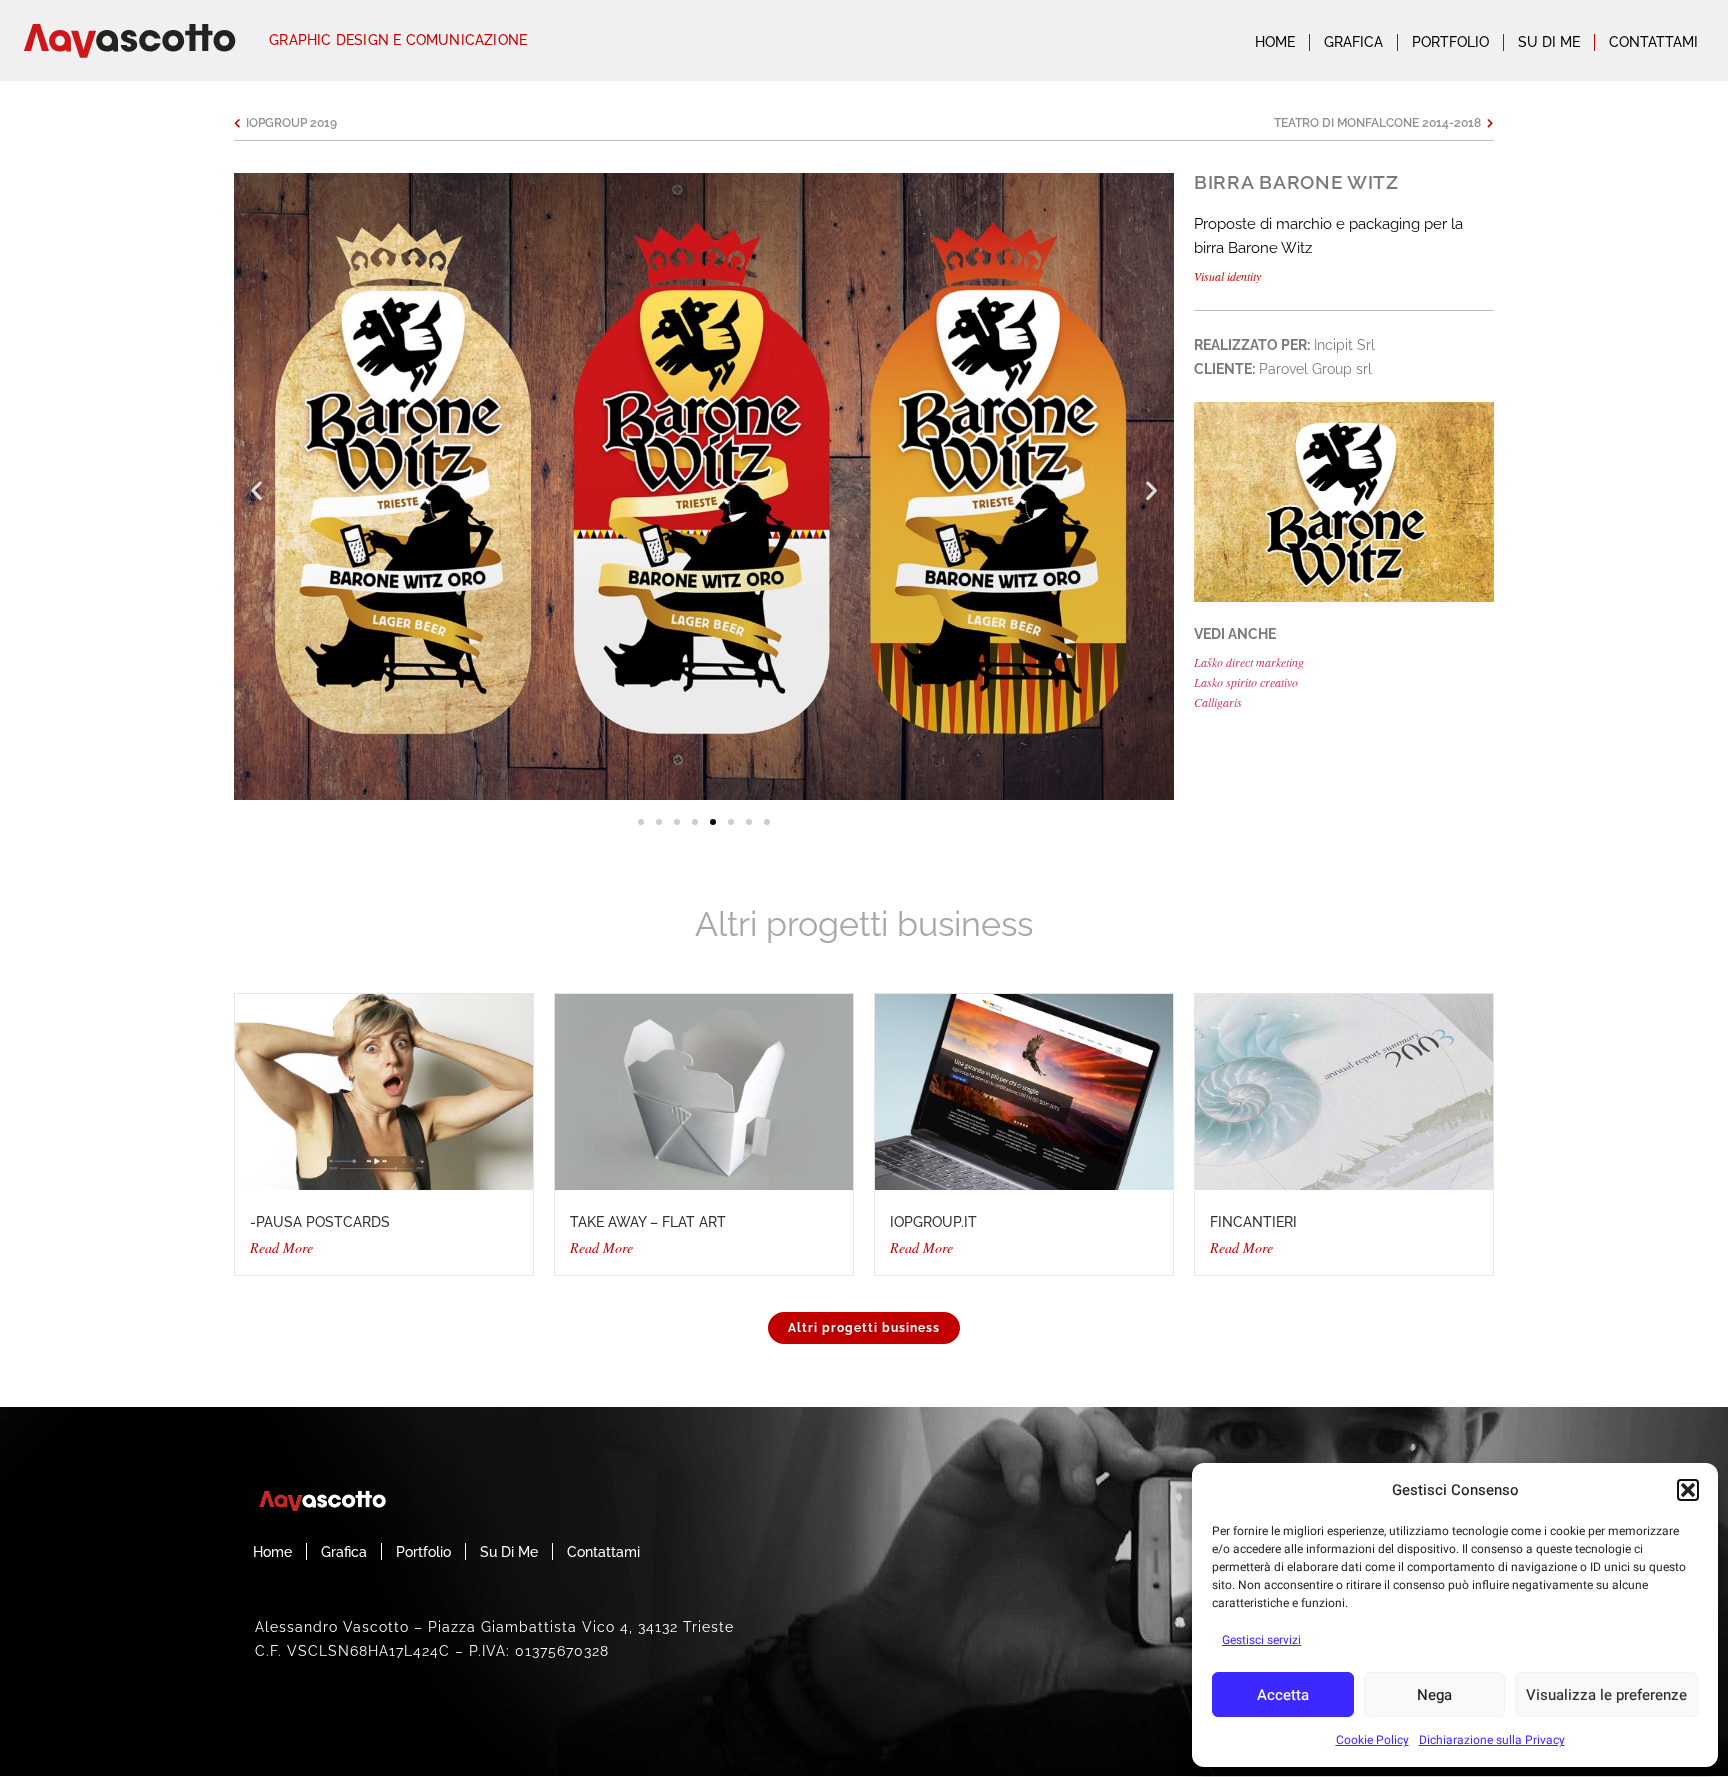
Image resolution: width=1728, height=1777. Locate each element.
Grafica (1353, 42)
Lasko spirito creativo (1246, 682)
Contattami (1653, 42)
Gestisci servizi (1261, 1640)
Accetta (1283, 1695)
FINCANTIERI (1253, 1222)
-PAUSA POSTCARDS (320, 1222)
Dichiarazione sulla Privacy (1492, 1740)
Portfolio (1450, 42)
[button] (1688, 1490)
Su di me (1549, 42)
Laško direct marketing (1249, 662)
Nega (1434, 1695)
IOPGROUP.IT (933, 1222)
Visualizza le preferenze (1606, 1695)
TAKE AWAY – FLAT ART (648, 1222)
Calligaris (1218, 702)
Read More (281, 1247)
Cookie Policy (1372, 1740)
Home (1275, 42)
